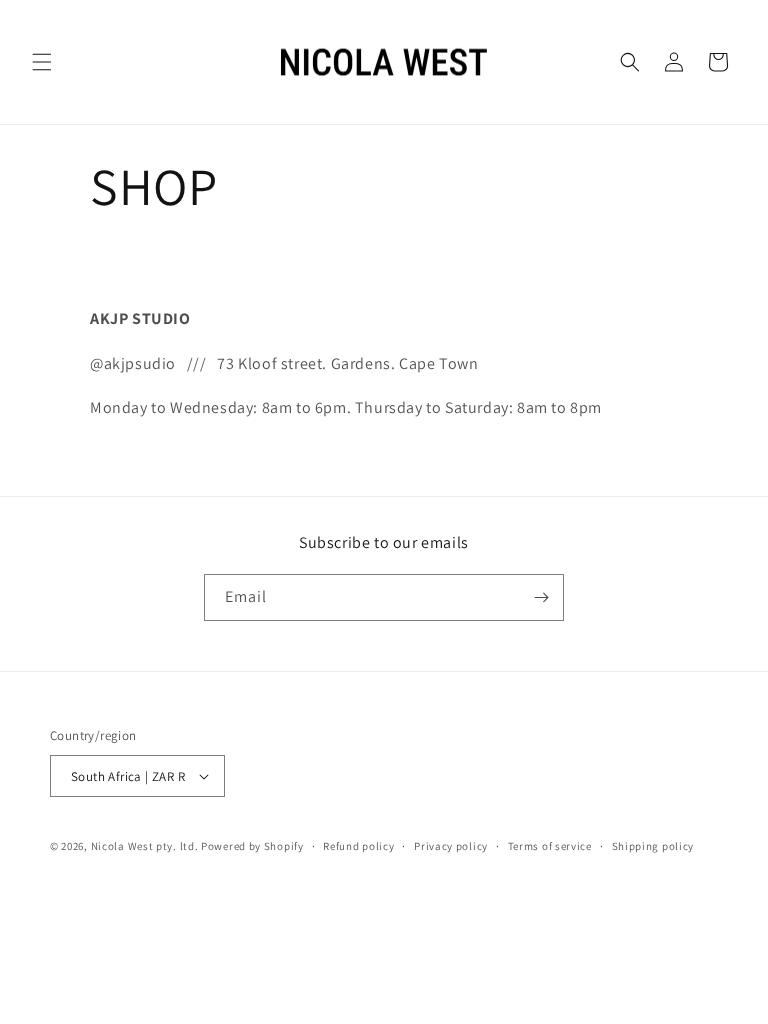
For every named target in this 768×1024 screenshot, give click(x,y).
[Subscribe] (541, 597)
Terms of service (550, 846)
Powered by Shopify (252, 846)
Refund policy (358, 846)
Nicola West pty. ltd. (145, 846)
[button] (42, 62)
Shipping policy (653, 846)
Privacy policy (451, 846)
